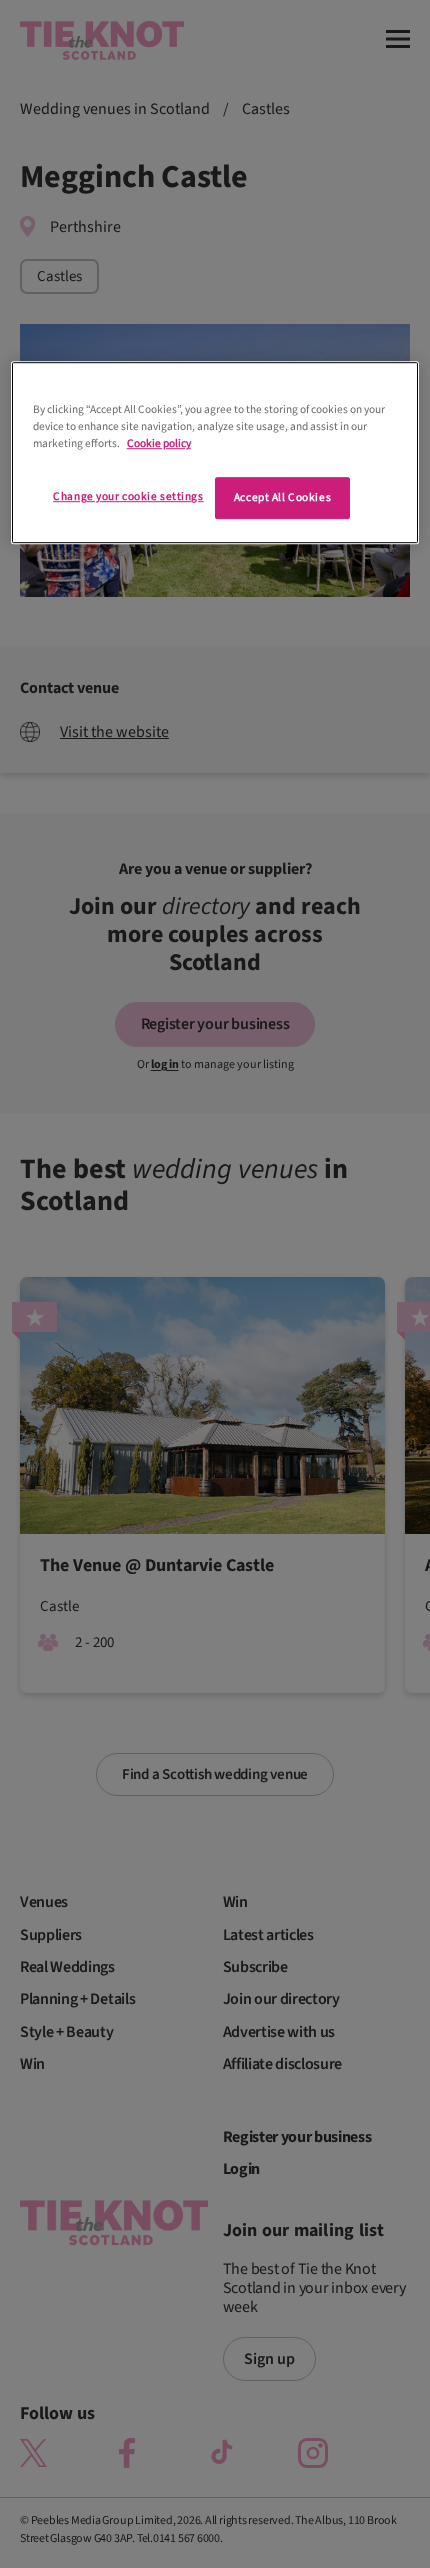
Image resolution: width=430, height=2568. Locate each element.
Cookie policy (159, 444)
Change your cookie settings (128, 497)
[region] (215, 452)
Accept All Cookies (282, 498)
